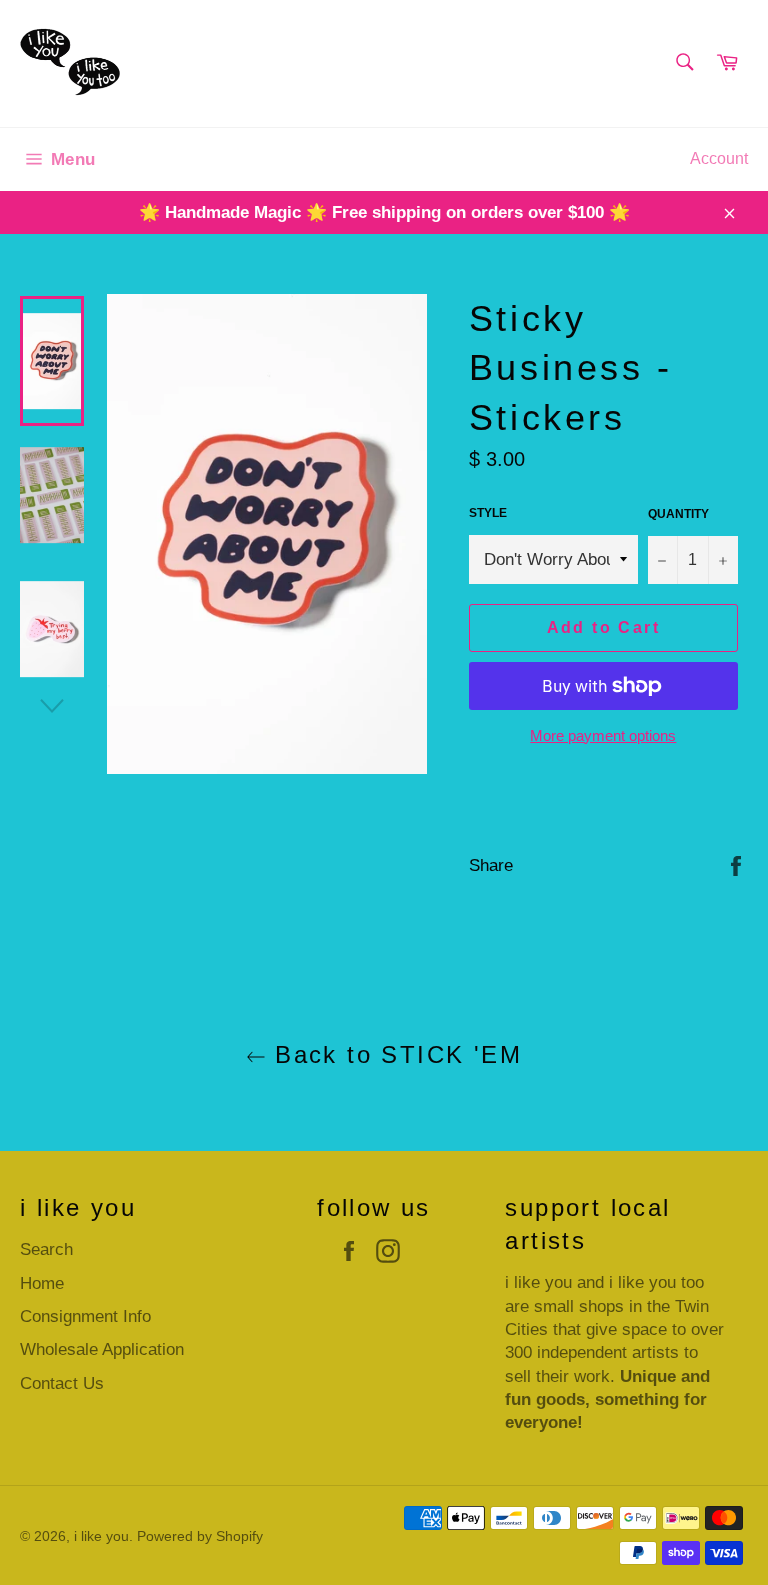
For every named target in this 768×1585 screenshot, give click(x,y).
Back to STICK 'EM (394, 1054)
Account (719, 158)
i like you (101, 1536)
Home (42, 1283)
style (488, 513)
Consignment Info (85, 1316)
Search (46, 1249)
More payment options (603, 735)
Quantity (678, 514)
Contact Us (62, 1383)
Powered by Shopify (200, 1536)
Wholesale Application (102, 1349)
